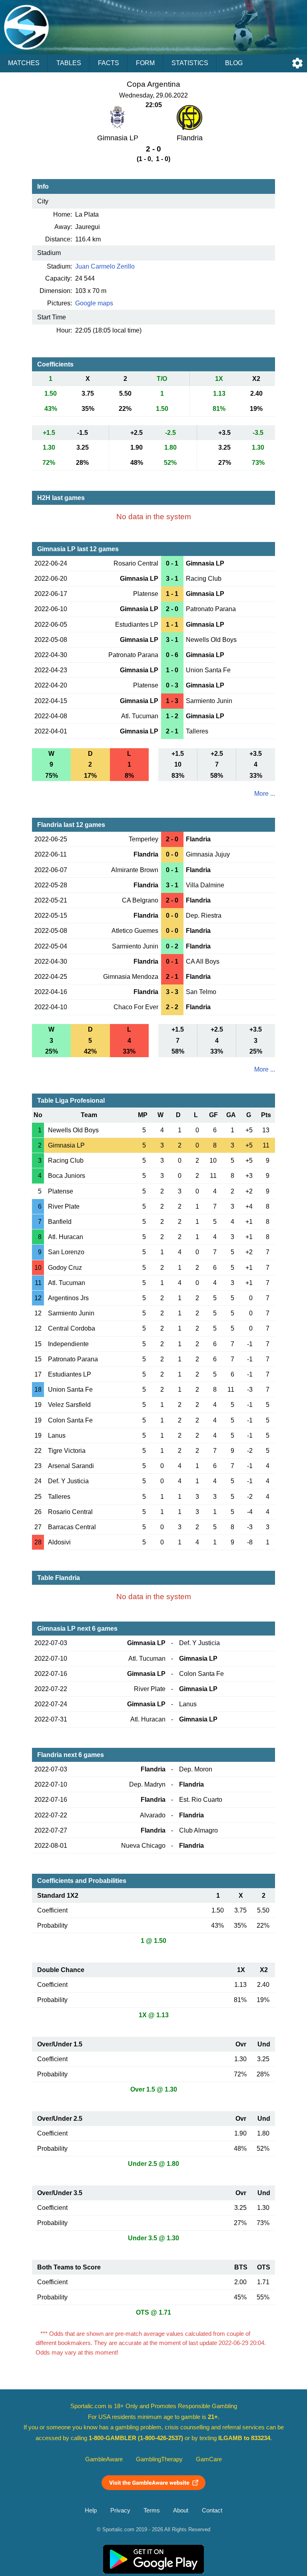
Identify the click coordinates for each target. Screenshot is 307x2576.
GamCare (209, 2459)
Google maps (94, 303)
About (181, 2510)
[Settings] (297, 63)
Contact (212, 2510)
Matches (24, 63)
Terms (152, 2510)
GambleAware (104, 2459)
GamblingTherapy (159, 2459)
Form (145, 63)
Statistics (190, 63)
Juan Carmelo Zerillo (105, 266)
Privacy (120, 2510)
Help (91, 2510)
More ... (265, 794)
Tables (69, 63)
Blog (234, 63)
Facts (109, 63)
